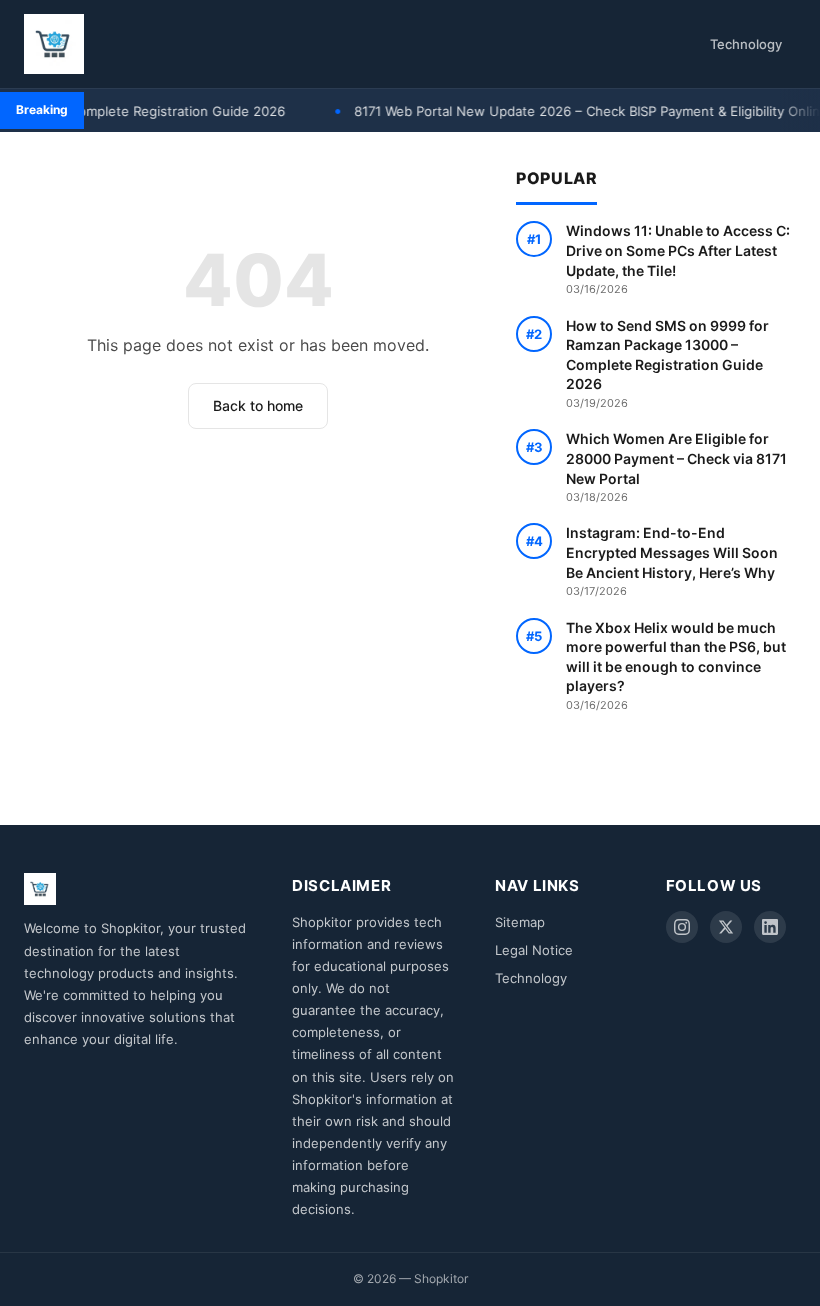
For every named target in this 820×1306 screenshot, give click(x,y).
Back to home (258, 405)
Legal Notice (534, 950)
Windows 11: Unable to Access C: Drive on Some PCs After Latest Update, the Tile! (678, 259)
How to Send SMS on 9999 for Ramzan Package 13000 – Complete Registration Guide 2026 (667, 363)
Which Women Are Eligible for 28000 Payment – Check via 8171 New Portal (676, 467)
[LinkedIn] (770, 927)
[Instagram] (682, 927)
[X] (726, 927)
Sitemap (520, 922)
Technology (746, 44)
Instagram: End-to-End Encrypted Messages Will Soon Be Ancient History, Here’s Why (672, 561)
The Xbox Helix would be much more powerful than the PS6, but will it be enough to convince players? (676, 665)
